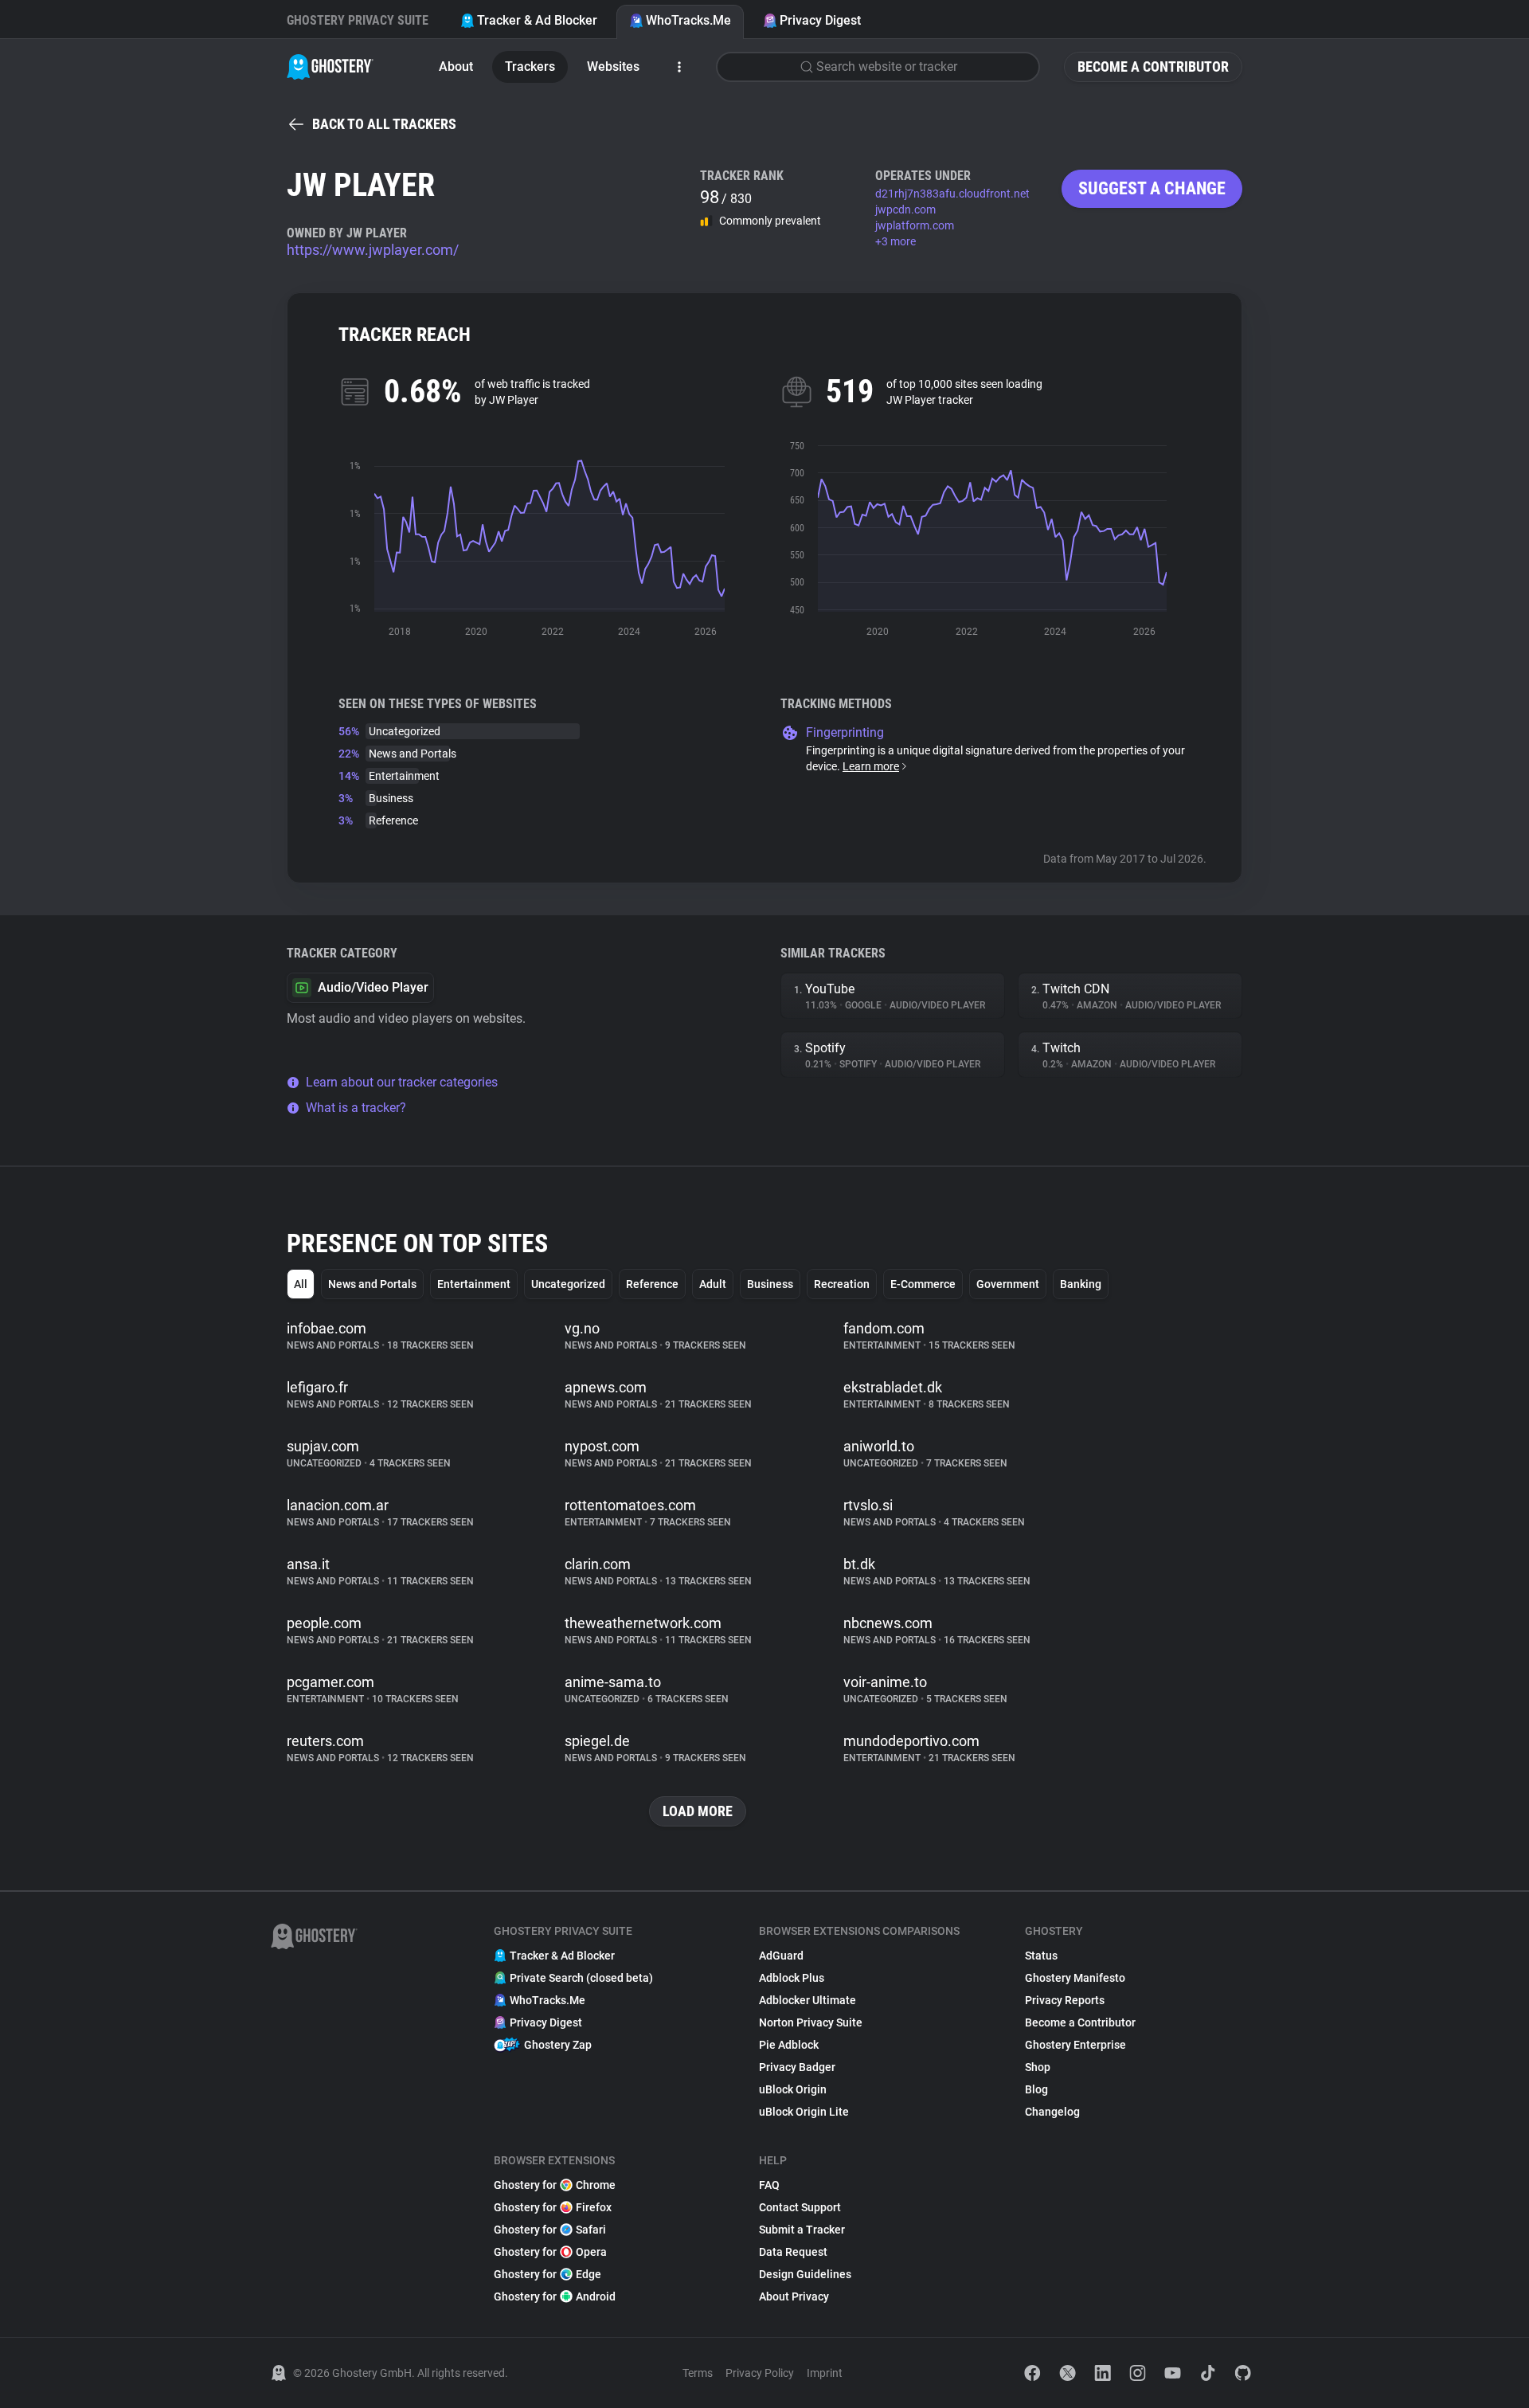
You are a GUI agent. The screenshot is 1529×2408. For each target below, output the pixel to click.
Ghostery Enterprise (1075, 2045)
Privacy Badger (797, 2067)
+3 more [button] (896, 241)
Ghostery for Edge (547, 2274)
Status (1041, 1956)
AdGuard (781, 1956)
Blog (1036, 2089)
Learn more (871, 766)
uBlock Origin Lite (804, 2112)
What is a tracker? (356, 1108)
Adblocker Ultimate (808, 2000)
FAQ (769, 2185)
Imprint (825, 2373)
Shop (1038, 2067)
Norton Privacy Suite (811, 2022)
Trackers (530, 67)
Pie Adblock (789, 2045)
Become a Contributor (1153, 67)
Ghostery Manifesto (1075, 1978)
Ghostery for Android (555, 2296)
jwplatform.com (915, 225)
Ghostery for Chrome (555, 2185)
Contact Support (800, 2207)
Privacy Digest (820, 20)
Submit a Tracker (802, 2230)
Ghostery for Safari (550, 2230)
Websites (613, 67)
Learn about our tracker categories (402, 1082)
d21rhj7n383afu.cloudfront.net (952, 194)
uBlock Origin (793, 2089)
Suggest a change (1152, 188)
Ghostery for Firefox (553, 2207)
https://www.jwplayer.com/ (373, 250)
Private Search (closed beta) (581, 1978)
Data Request (793, 2252)
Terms (698, 2373)
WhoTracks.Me (688, 20)
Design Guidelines (805, 2274)
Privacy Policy (760, 2373)
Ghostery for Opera (550, 2252)
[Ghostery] (330, 67)
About (456, 67)
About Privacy (794, 2296)
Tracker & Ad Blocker (537, 20)
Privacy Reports (1065, 2000)
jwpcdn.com (905, 209)
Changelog (1052, 2112)
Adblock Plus (792, 1978)
